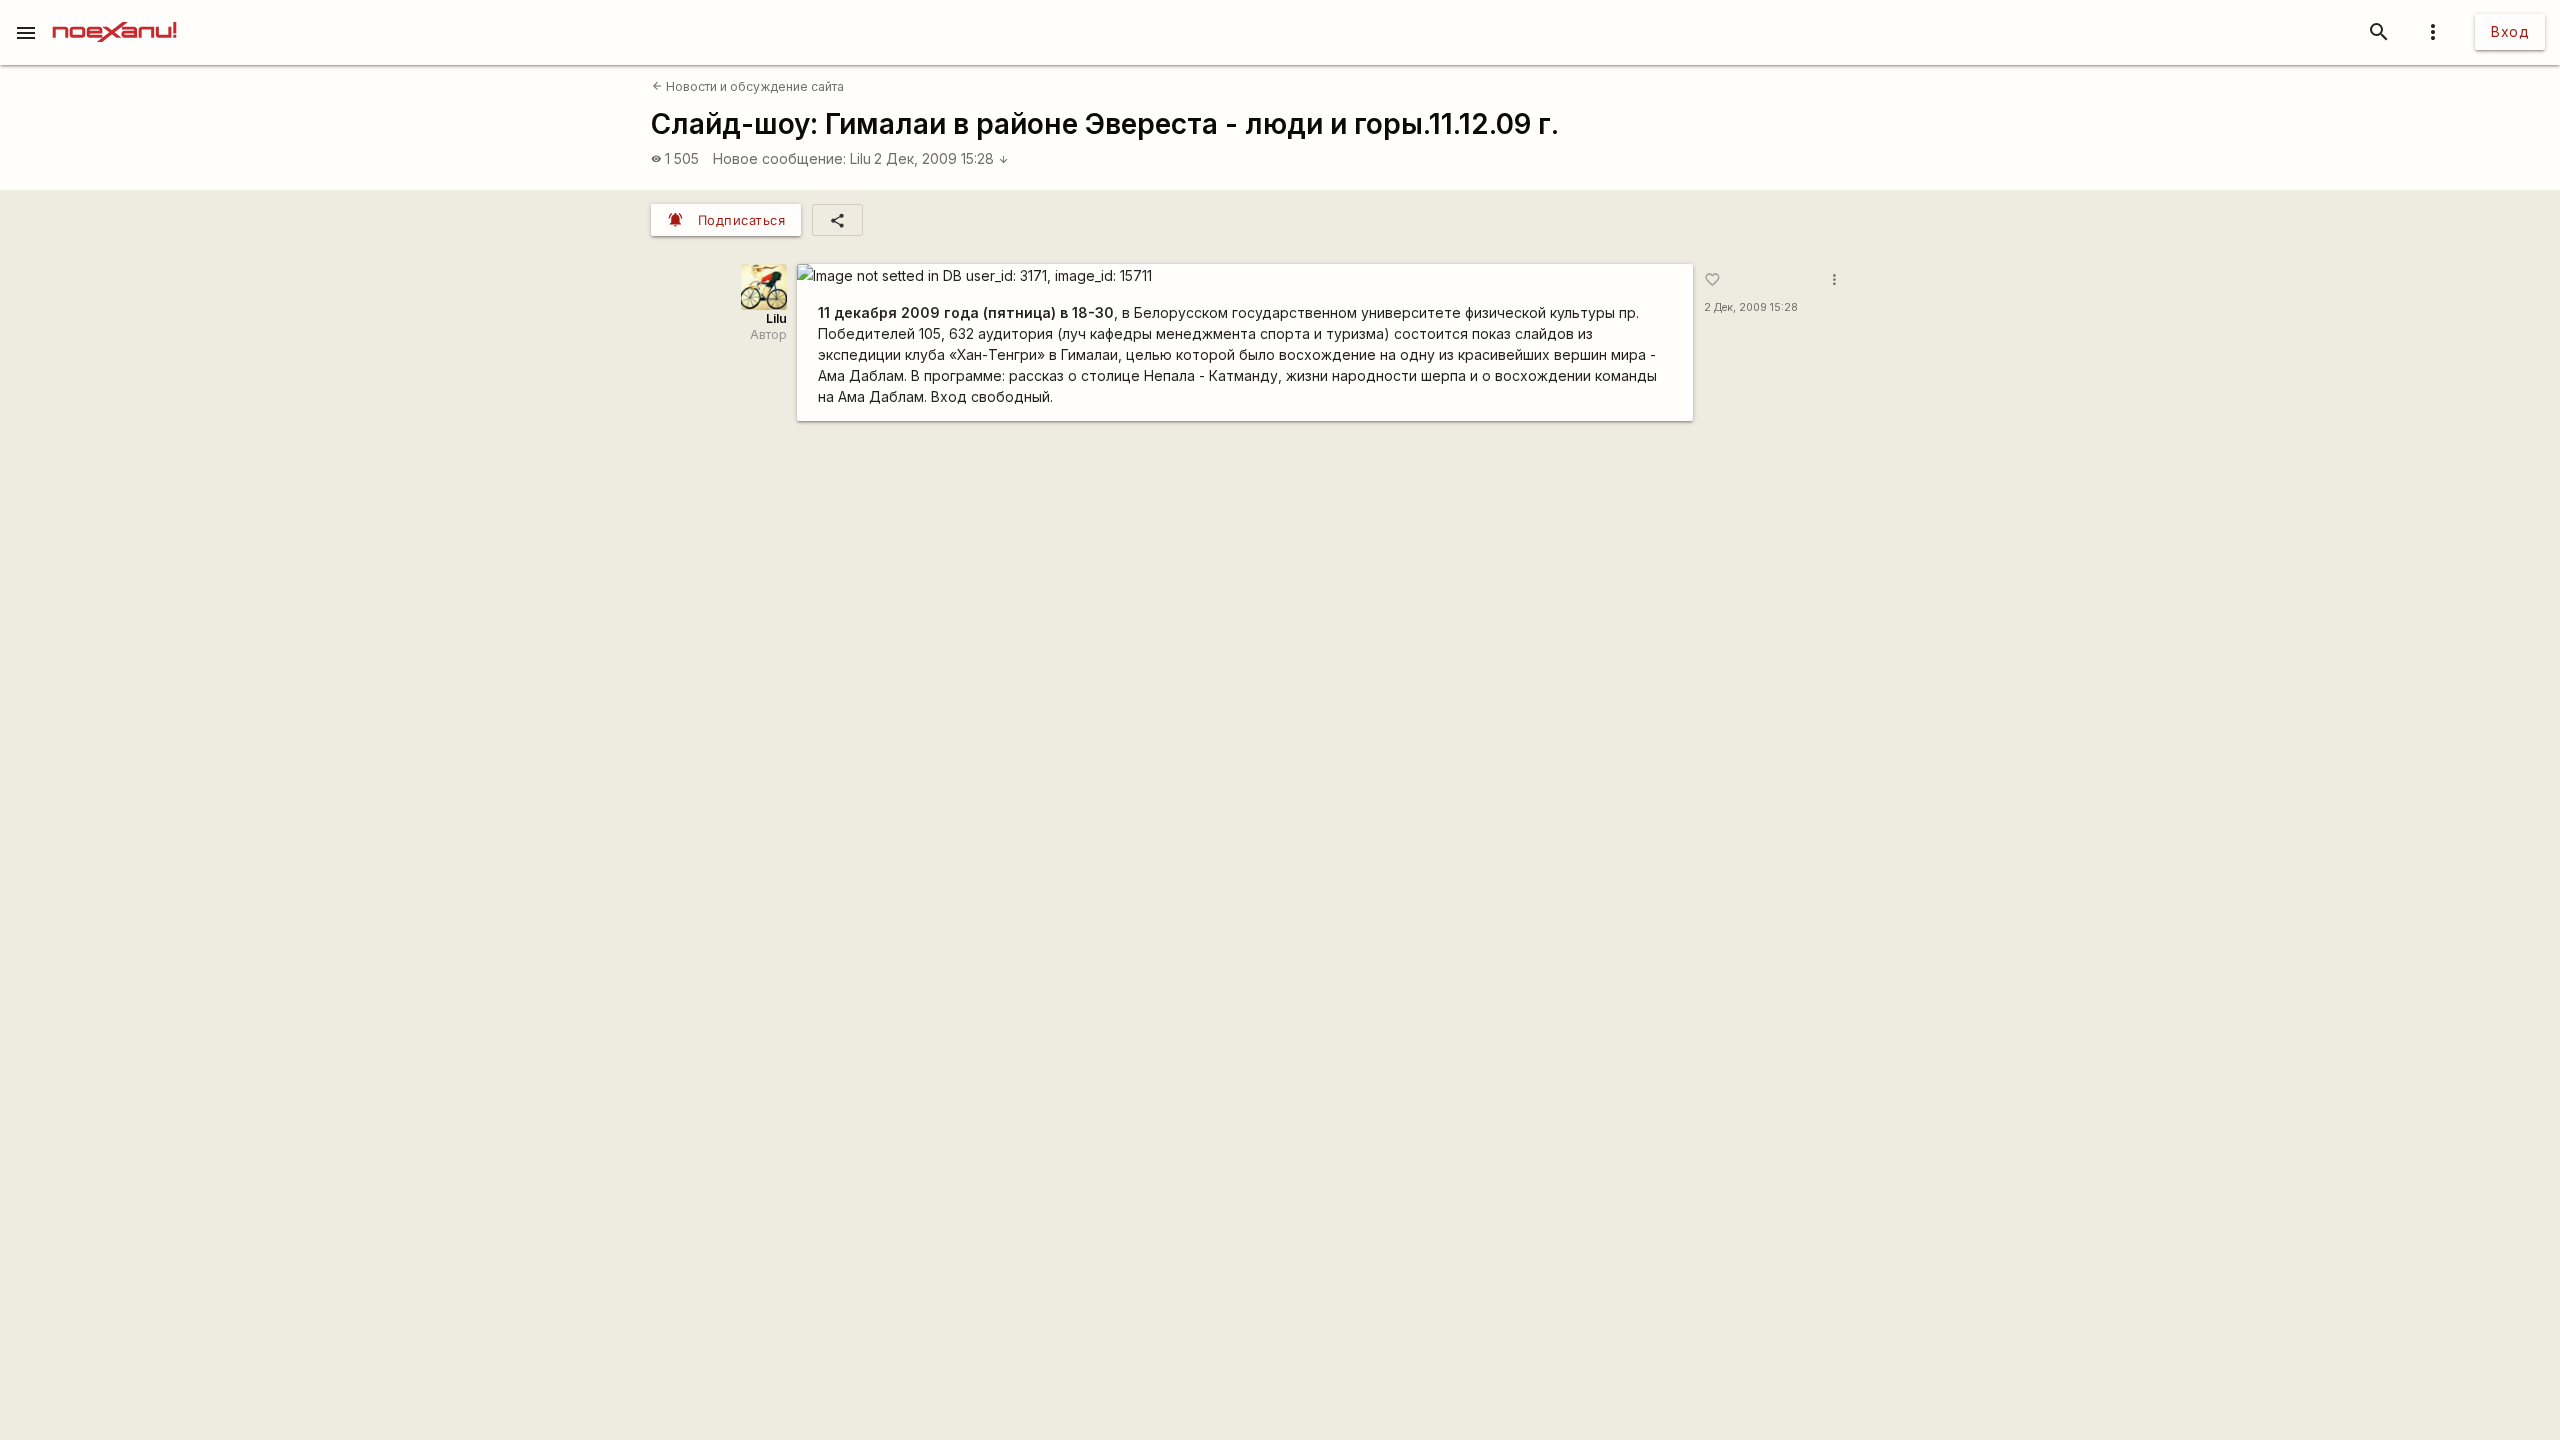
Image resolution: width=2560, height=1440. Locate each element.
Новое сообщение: (779, 158)
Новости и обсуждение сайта (748, 86)
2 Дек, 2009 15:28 (941, 158)
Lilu (860, 158)
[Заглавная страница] (114, 14)
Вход (2510, 31)
